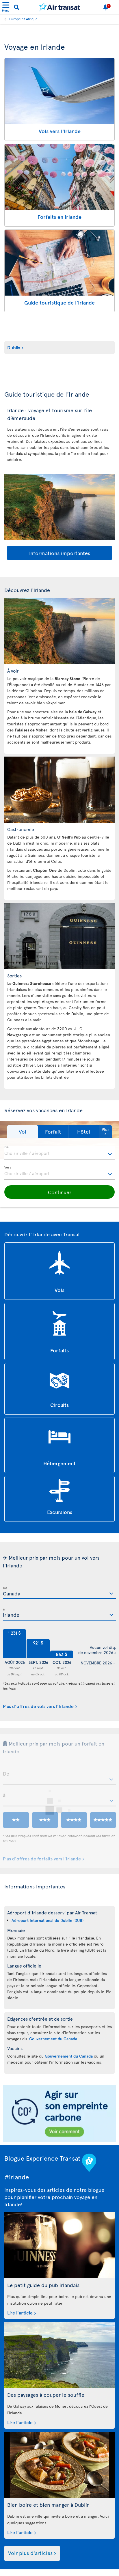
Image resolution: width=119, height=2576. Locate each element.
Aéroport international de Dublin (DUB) (48, 1920)
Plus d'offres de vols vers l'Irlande (38, 1706)
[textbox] (59, 1153)
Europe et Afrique (23, 19)
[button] (23, 1132)
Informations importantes (60, 553)
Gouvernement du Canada (53, 2039)
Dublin (14, 347)
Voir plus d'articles (30, 2553)
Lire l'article (20, 2312)
